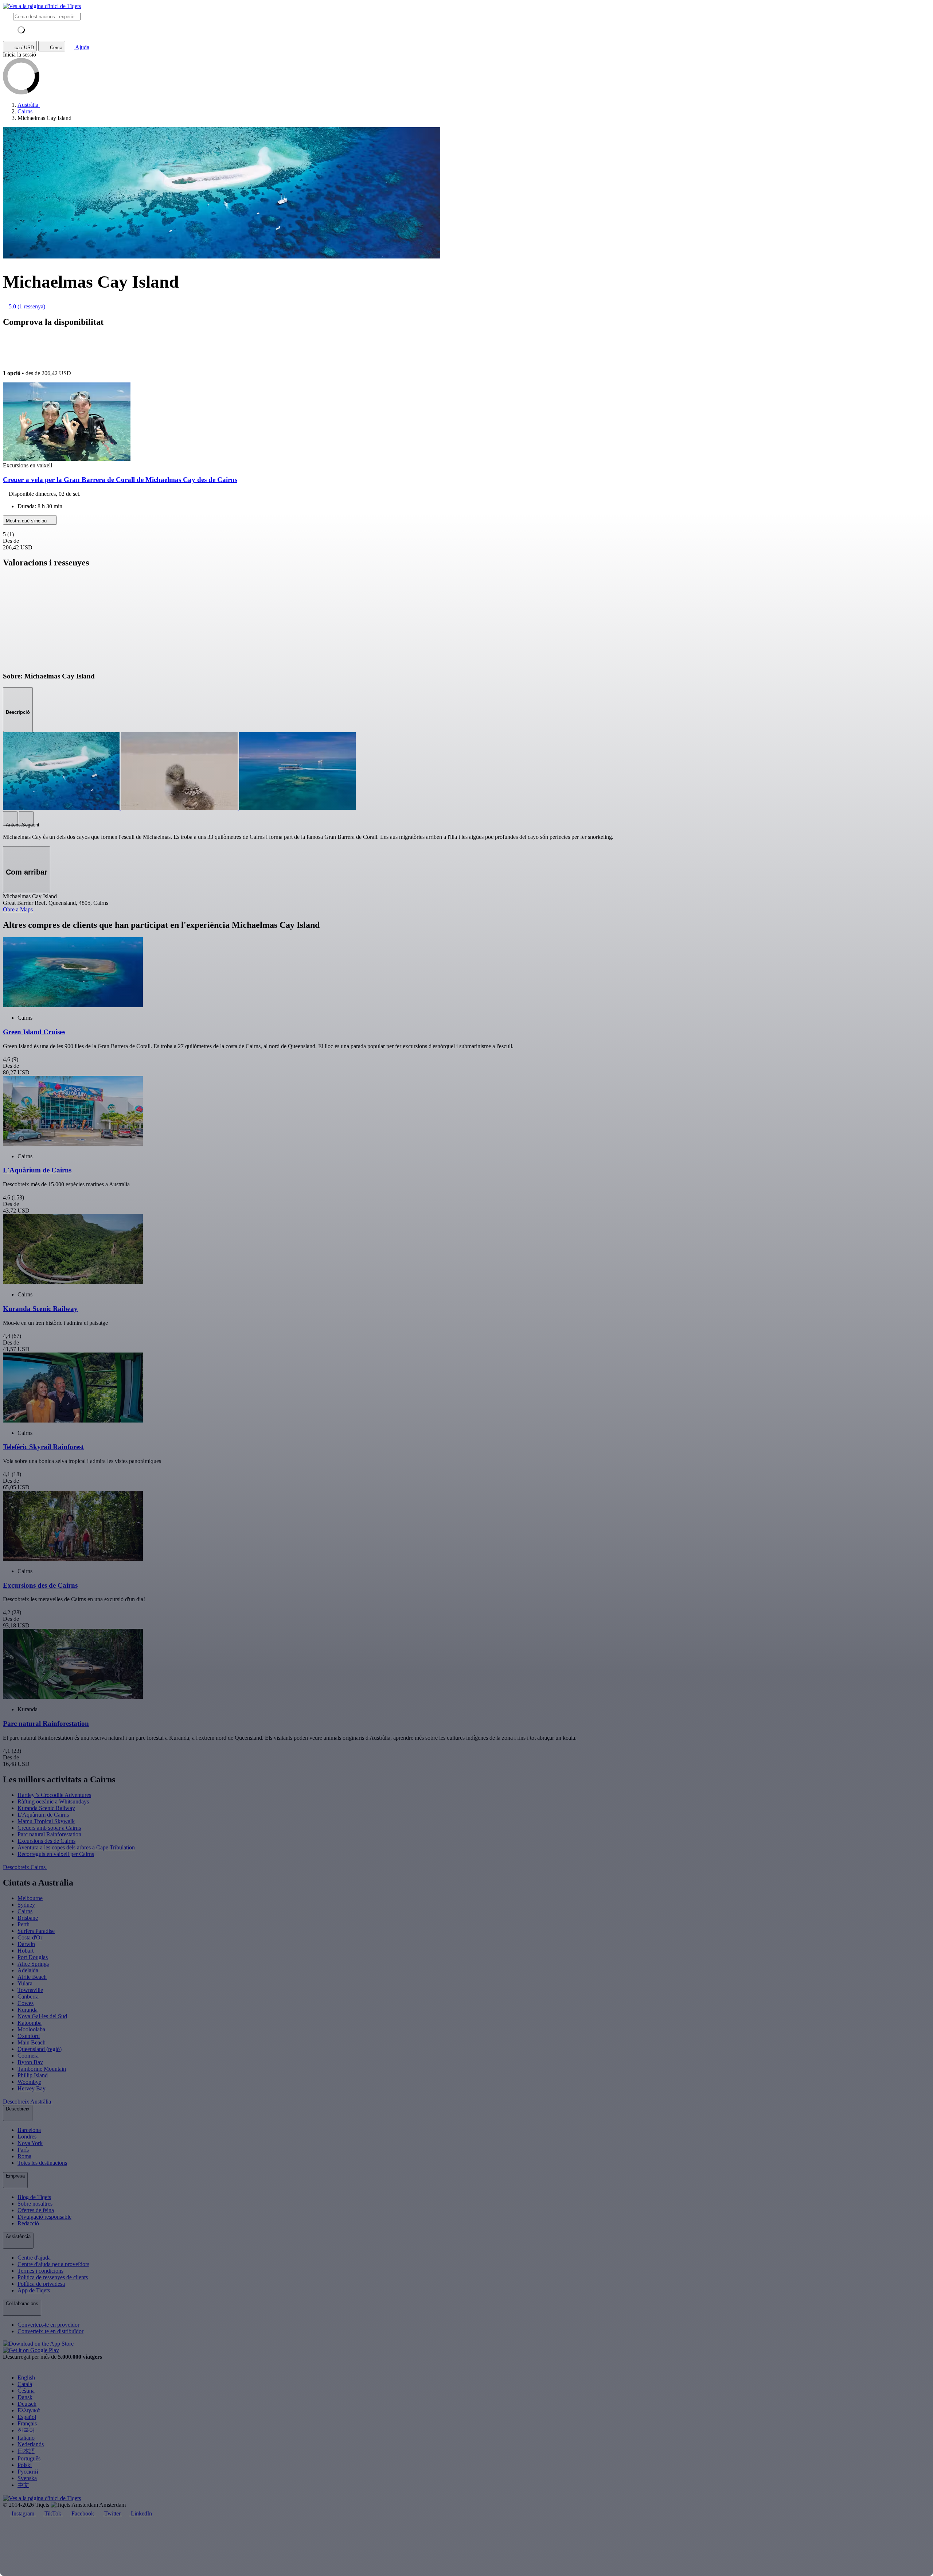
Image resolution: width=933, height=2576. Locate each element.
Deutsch (27, 2404)
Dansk (25, 2397)
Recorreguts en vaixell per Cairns (56, 1854)
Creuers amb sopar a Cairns (49, 1828)
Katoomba (30, 2023)
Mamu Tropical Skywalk (46, 1821)
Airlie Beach (32, 1977)
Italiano (26, 2438)
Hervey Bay (32, 2088)
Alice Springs (33, 1964)
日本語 (26, 2451)
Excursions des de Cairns (46, 1841)
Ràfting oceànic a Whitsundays (53, 1801)
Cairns (25, 1911)
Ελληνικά (29, 2410)
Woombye (29, 2082)
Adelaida (28, 1970)
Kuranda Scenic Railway (46, 1808)
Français (27, 2423)
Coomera (28, 2056)
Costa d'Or (30, 1937)
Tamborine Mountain (42, 2069)
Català (25, 2384)
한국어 (26, 2430)
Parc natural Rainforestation (49, 1834)
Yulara (25, 1983)
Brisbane (28, 1918)
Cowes (26, 2003)
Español (27, 2417)
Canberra (28, 1997)
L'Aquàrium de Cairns (43, 1815)
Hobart (26, 1951)
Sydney (26, 1905)
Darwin (26, 1944)
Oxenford (29, 2036)
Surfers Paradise (36, 1931)
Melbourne (30, 1898)
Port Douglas (33, 1957)
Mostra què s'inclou (27, 521)
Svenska (27, 2478)
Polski (25, 2465)
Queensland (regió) (40, 2049)
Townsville (30, 1990)
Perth (24, 1924)
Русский (28, 2472)
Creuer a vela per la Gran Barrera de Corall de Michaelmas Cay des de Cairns (120, 480)
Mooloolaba (31, 2029)
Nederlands (31, 2444)
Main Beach (32, 2042)
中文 (23, 2485)
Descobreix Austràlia (28, 2102)
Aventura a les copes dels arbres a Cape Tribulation (76, 1847)
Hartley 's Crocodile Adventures (54, 1795)
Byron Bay (30, 2062)
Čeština (26, 2391)
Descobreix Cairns (25, 1867)
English (26, 2377)
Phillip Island (33, 2075)
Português (29, 2458)
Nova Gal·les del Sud (42, 2016)
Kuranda (28, 2010)
